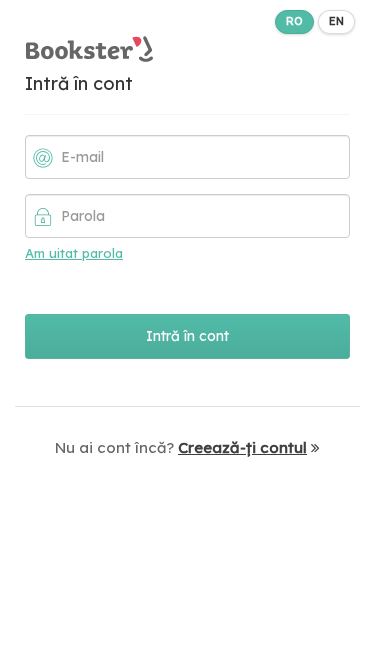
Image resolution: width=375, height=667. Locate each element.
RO (294, 21)
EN (336, 21)
